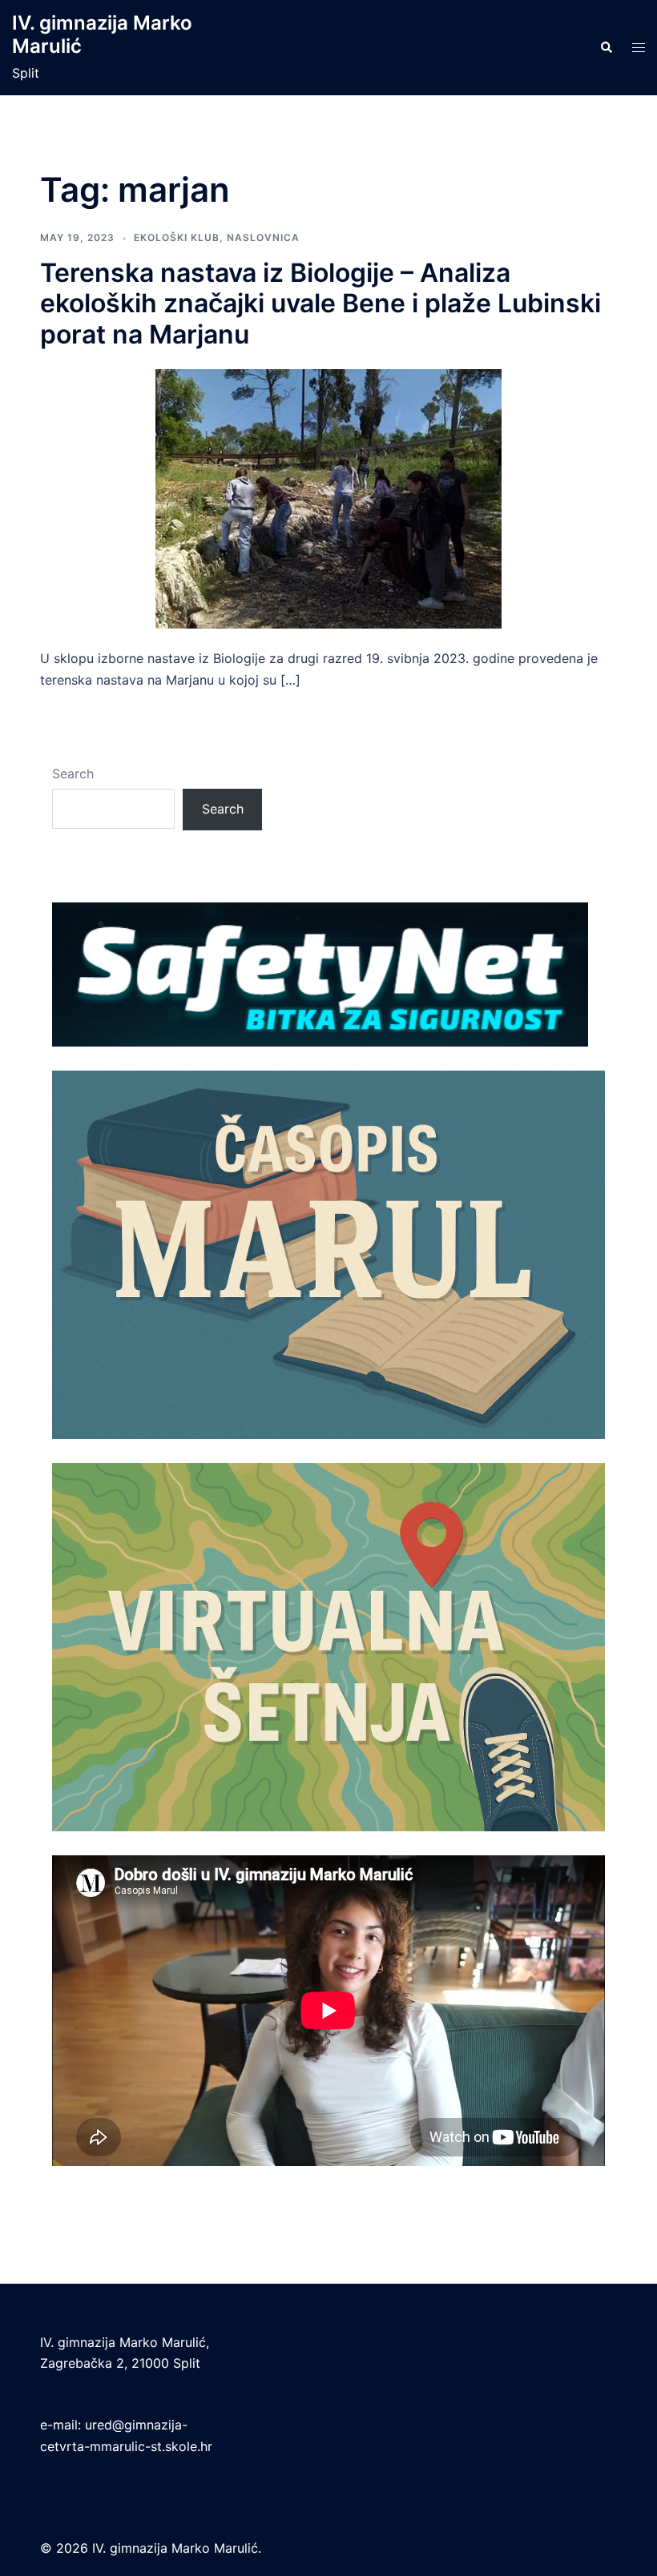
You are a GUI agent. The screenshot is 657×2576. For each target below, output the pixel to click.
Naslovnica (263, 237)
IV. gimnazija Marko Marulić (102, 34)
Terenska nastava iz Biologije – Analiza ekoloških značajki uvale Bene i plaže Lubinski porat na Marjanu (320, 303)
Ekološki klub (177, 237)
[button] (606, 48)
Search (73, 774)
